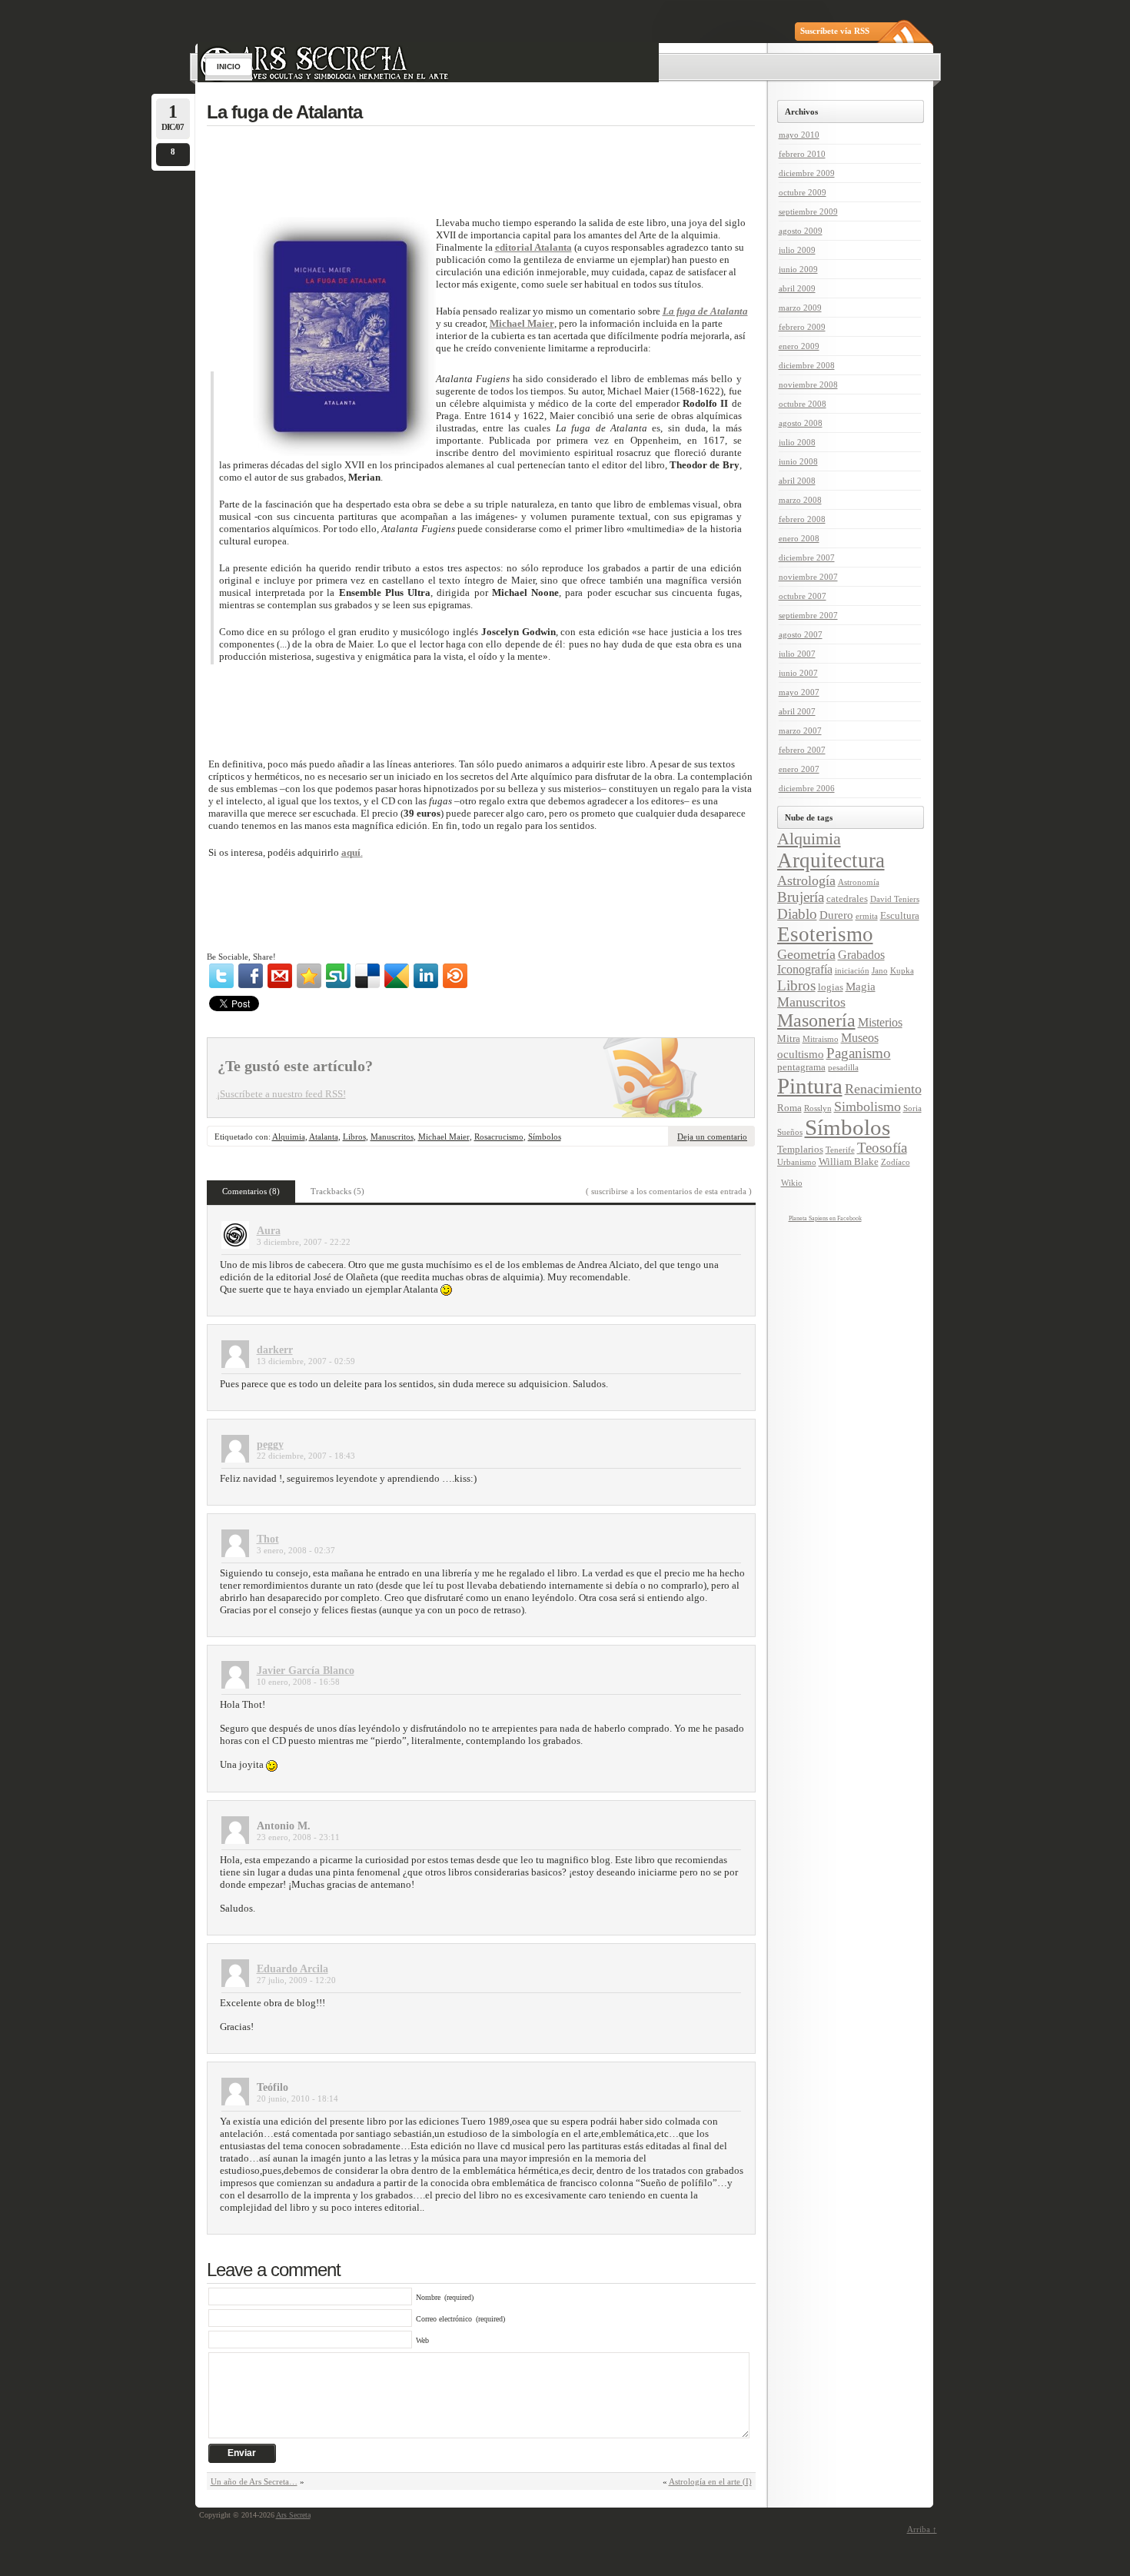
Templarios (800, 1150)
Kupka (902, 971)
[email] (280, 976)
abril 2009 (797, 288)
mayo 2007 (799, 692)
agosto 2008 (801, 423)
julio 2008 (797, 442)
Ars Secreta (293, 2515)
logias (831, 987)
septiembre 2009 (808, 211)
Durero (836, 915)
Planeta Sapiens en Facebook (825, 1218)
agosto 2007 (801, 634)
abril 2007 (797, 711)
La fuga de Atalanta (284, 112)
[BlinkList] (455, 976)
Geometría (806, 954)
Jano (880, 971)
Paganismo (859, 1053)
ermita (867, 916)
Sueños (790, 1132)
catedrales (847, 899)
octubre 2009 (803, 192)
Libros (354, 1137)
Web (422, 2340)
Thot (268, 1539)
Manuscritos (392, 1137)
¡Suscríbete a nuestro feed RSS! (281, 1094)
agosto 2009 (801, 231)
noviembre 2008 (808, 384)
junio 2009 (798, 269)
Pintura (810, 1086)
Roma (789, 1108)
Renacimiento (883, 1089)
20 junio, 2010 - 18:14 (297, 2098)
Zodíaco (896, 1162)
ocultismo (801, 1054)
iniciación (852, 971)
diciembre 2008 (807, 365)
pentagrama (801, 1067)
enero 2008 (799, 538)
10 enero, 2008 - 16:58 (298, 1682)
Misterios (880, 1023)
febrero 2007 (802, 750)
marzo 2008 (800, 500)
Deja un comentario (712, 1137)
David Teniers (895, 899)
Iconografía (805, 970)
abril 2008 (797, 481)
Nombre (428, 2297)
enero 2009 (799, 346)
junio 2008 (798, 461)
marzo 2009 (800, 308)
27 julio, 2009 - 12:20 (296, 1980)
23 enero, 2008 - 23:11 (298, 1837)
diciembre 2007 (807, 557)
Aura (269, 1231)
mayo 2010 (799, 135)
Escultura (900, 916)
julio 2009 (797, 250)
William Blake (849, 1162)
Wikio (792, 1183)
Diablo (797, 914)
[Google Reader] (397, 976)
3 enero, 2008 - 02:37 (296, 1550)
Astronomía (859, 882)
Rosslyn (818, 1108)
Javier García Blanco (306, 1671)
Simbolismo (867, 1107)
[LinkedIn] (426, 976)
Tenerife (840, 1150)
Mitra (789, 1039)
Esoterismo (825, 934)
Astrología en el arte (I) (710, 2481)
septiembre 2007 (808, 615)
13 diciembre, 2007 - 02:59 (306, 1361)
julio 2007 (797, 654)
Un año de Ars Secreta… (254, 2481)
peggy (270, 1444)
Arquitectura (831, 860)
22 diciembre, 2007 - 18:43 (306, 1456)
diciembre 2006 (807, 788)
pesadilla (843, 1068)
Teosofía (882, 1148)
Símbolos (545, 1137)
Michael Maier (444, 1137)
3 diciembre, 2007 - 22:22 (304, 1242)
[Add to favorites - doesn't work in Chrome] (309, 976)
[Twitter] (221, 976)
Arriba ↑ (922, 2529)
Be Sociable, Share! (241, 957)
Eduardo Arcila (292, 1969)
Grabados (861, 955)
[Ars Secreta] (567, 22)
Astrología (806, 880)
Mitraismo (821, 1039)
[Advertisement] (496, 170)
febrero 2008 (802, 519)
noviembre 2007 (808, 577)
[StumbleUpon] (338, 976)
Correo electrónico (444, 2319)
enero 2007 (799, 769)
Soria (912, 1108)
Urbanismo (797, 1162)
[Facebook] (251, 976)
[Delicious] (367, 976)
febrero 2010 (802, 154)
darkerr (275, 1350)
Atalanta (324, 1137)
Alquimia (289, 1137)
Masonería (816, 1020)
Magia (861, 987)
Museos (860, 1038)
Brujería (801, 897)
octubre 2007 (803, 596)
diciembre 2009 (807, 173)
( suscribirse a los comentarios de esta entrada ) (669, 1191)
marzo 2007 (800, 731)
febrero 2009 (802, 327)
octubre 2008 (803, 404)
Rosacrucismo (499, 1137)
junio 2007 (798, 673)
